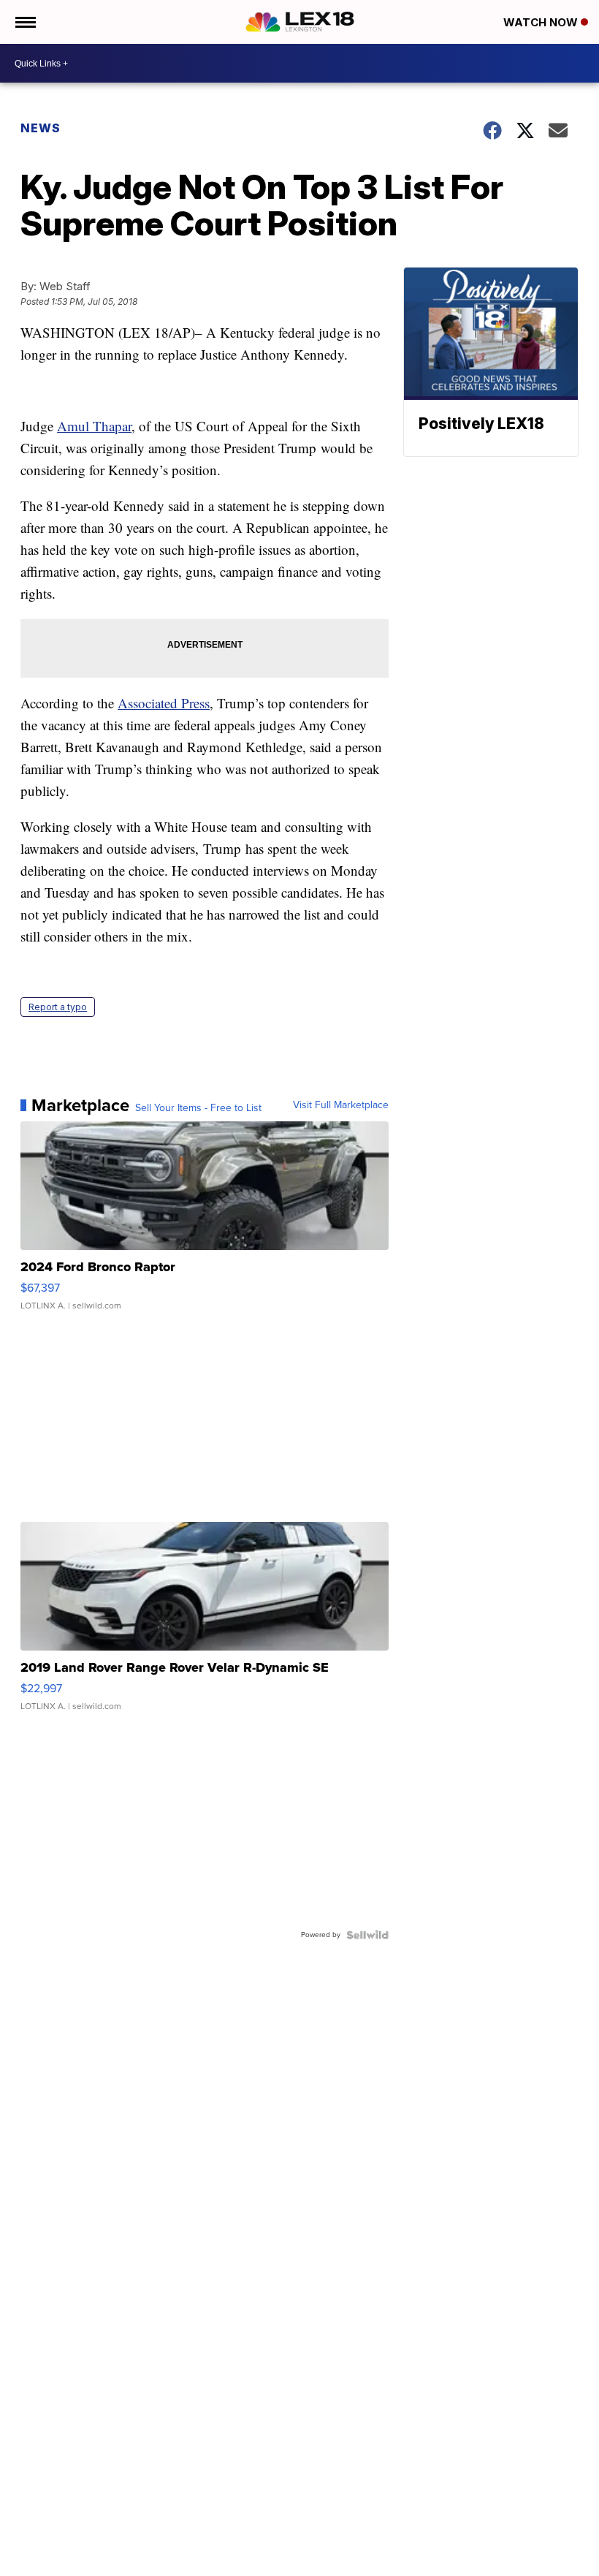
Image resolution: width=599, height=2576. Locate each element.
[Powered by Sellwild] (367, 1935)
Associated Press (164, 703)
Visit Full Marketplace (341, 1105)
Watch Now (542, 22)
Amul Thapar (94, 426)
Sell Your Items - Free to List (198, 1108)
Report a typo (58, 1007)
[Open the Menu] (24, 22)
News (41, 128)
